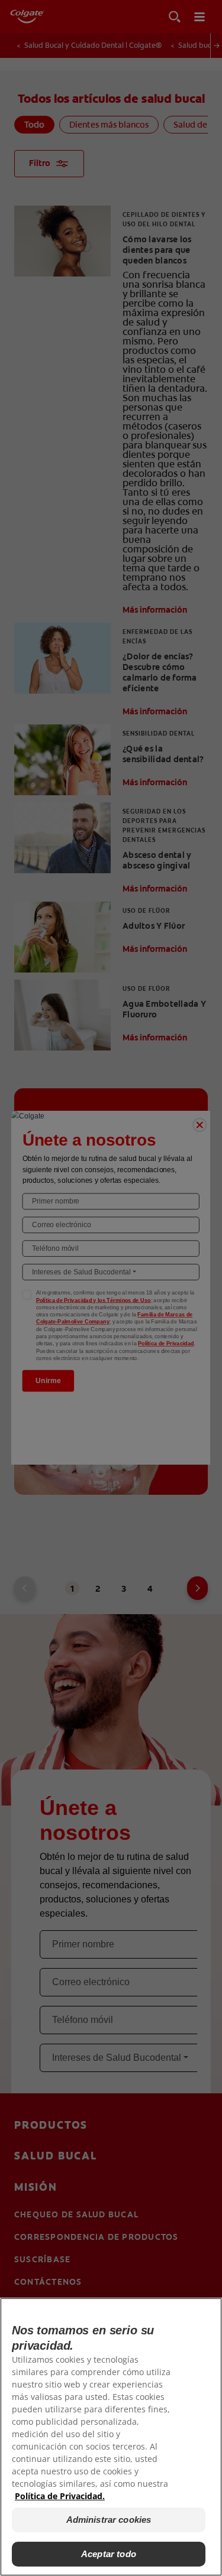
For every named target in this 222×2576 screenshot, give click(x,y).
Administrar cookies (109, 2520)
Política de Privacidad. (60, 2496)
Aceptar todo (109, 2554)
